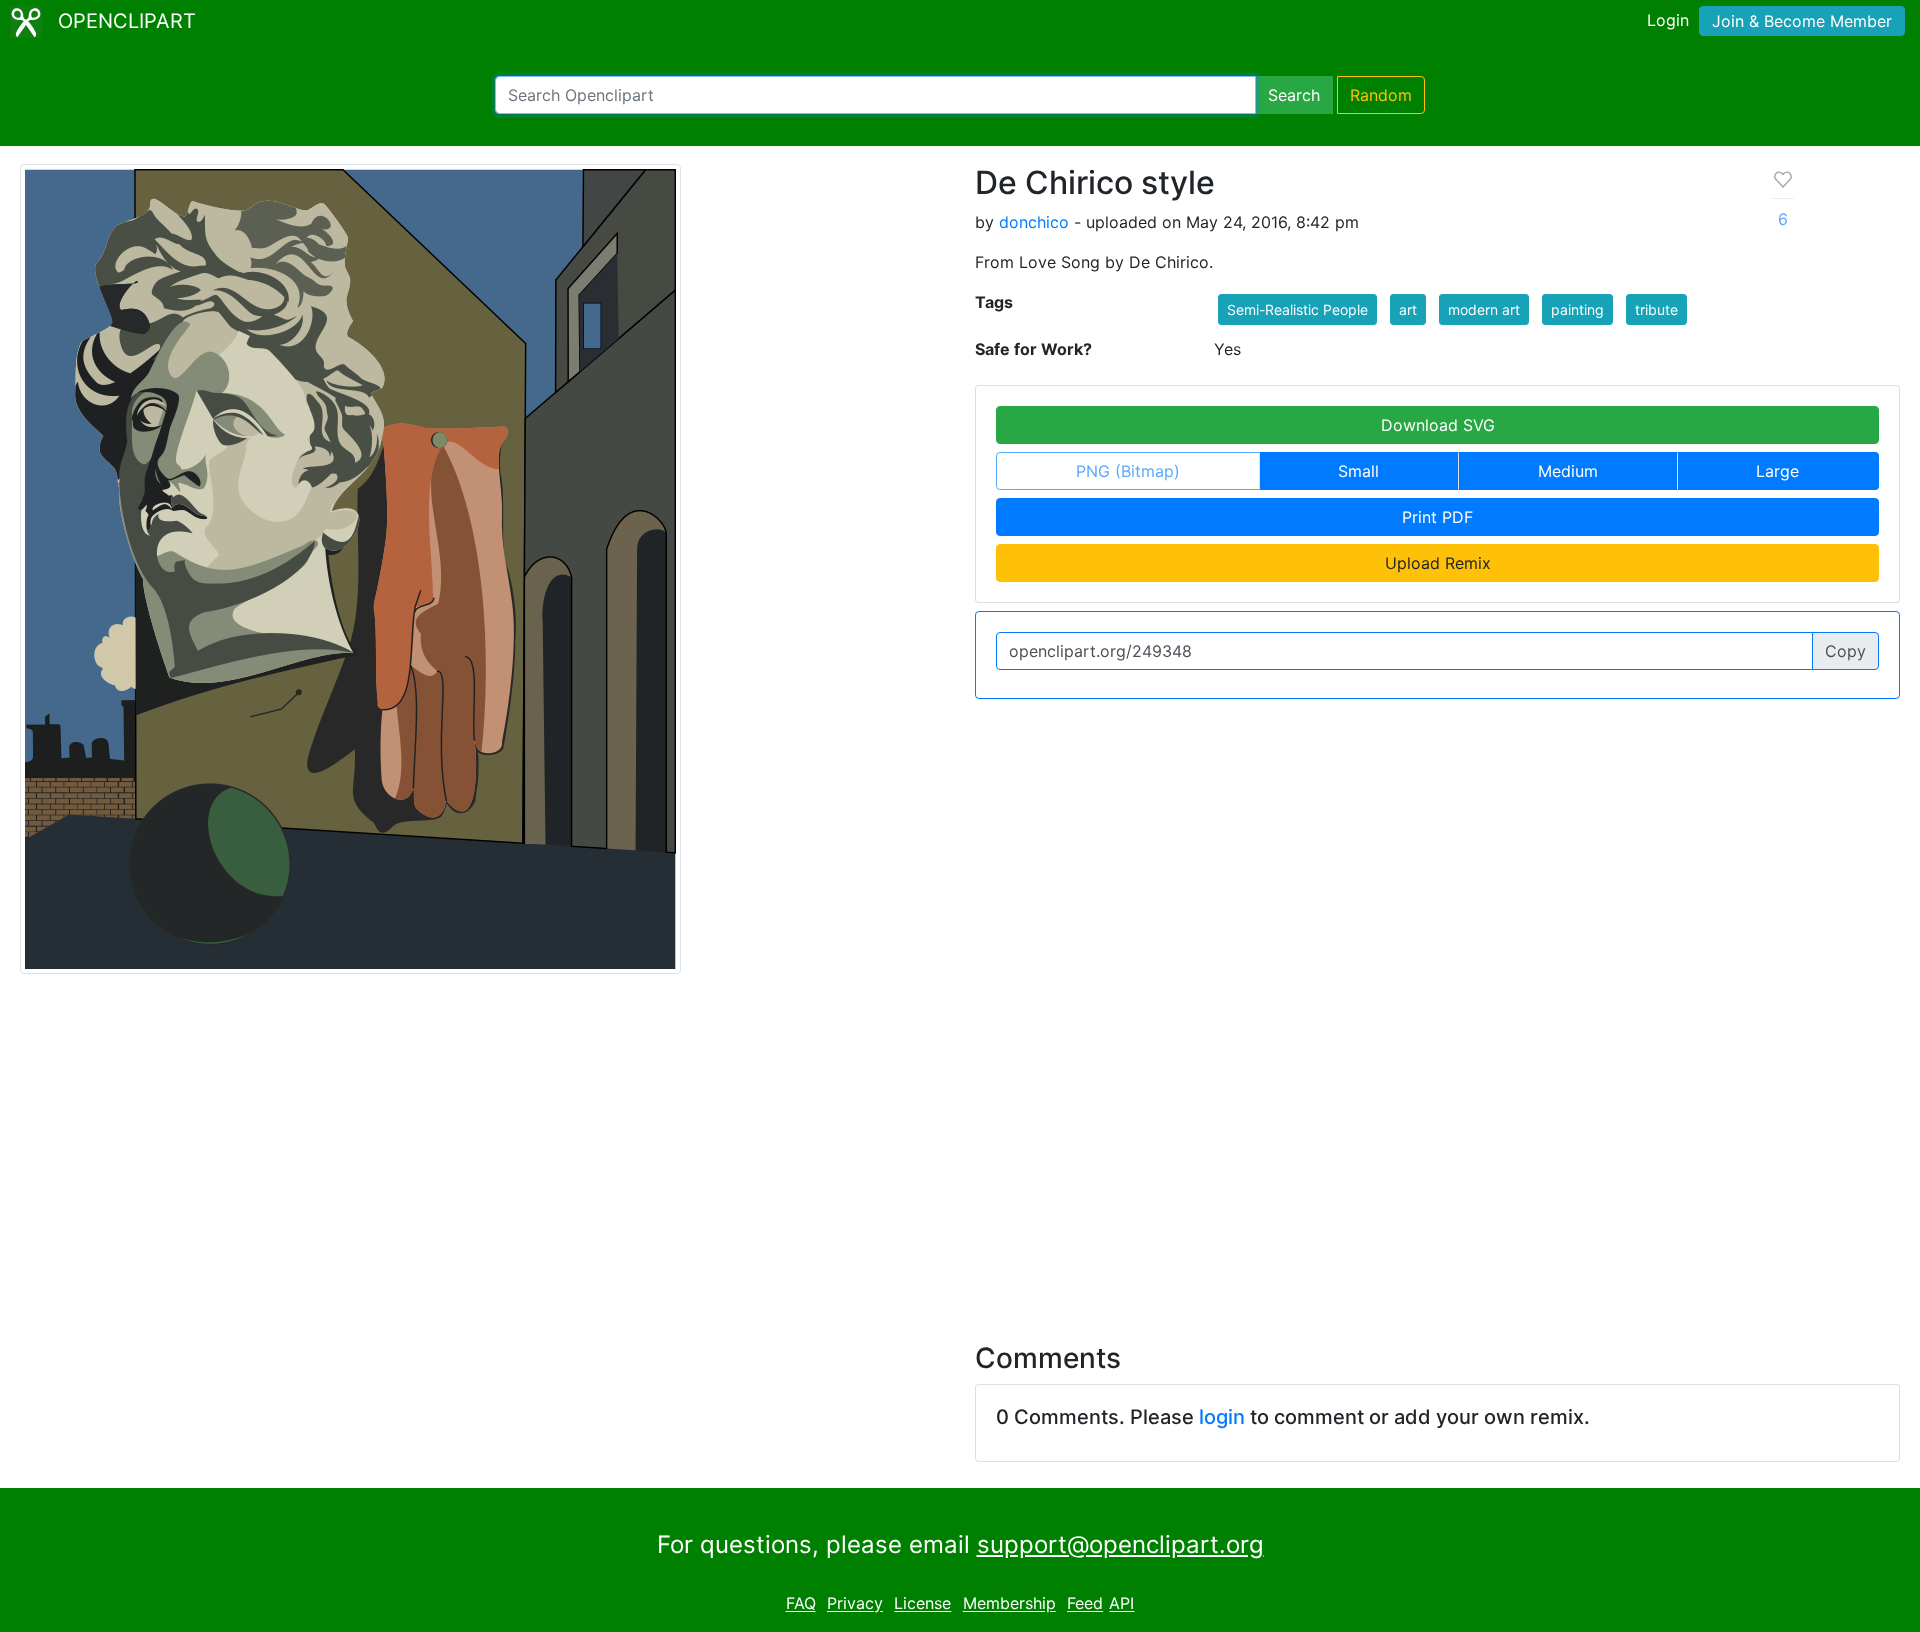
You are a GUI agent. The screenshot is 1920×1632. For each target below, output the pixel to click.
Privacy (855, 1604)
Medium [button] (1568, 471)
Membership (1009, 1604)
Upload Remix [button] (1438, 563)
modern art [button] (1484, 309)
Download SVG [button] (1438, 425)
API (1121, 1604)
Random (1381, 95)
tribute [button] (1656, 309)
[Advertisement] (960, 1146)
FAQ (801, 1604)
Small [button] (1358, 471)
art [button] (1408, 309)
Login (1668, 20)
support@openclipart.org (1120, 1544)
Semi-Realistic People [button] (1297, 309)
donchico (1034, 222)
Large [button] (1777, 471)
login (1222, 1417)
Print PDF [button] (1437, 517)
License (922, 1604)
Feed (1085, 1604)
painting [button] (1577, 309)
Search (1294, 95)
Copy (1845, 651)
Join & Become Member (1802, 21)
